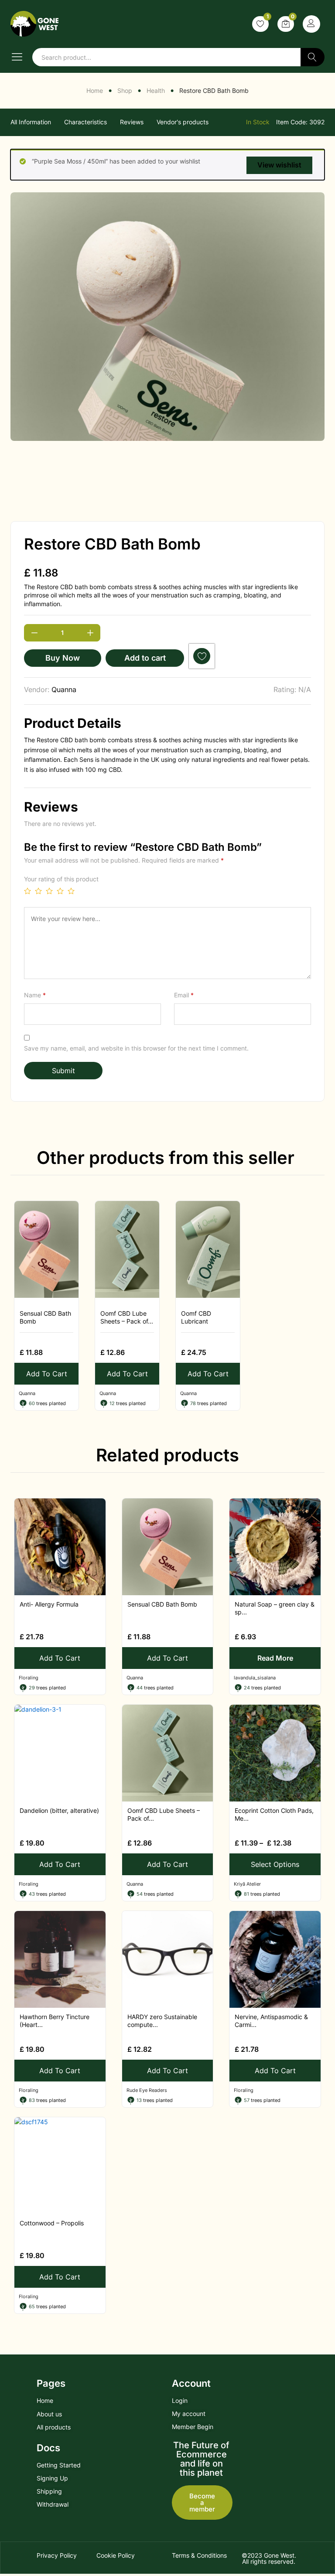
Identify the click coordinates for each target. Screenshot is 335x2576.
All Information (31, 122)
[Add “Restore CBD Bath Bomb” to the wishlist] (202, 656)
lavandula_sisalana (255, 1678)
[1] (260, 24)
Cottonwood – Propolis (52, 2223)
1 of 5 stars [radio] (27, 891)
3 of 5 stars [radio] (49, 891)
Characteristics (85, 122)
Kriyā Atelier (247, 1884)
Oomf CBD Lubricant (196, 1317)
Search (313, 57)
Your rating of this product (61, 879)
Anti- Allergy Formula (49, 1604)
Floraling (29, 1678)
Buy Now (63, 658)
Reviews (132, 122)
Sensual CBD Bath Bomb (45, 1317)
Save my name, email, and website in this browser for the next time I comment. (136, 1048)
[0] (286, 24)
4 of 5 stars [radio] (60, 891)
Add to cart (145, 658)
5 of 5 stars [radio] (71, 891)
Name (35, 995)
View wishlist (279, 165)
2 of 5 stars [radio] (38, 891)
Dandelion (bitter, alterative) (59, 1810)
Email (184, 995)
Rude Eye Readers (147, 2090)
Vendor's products (183, 122)
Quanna (64, 689)
